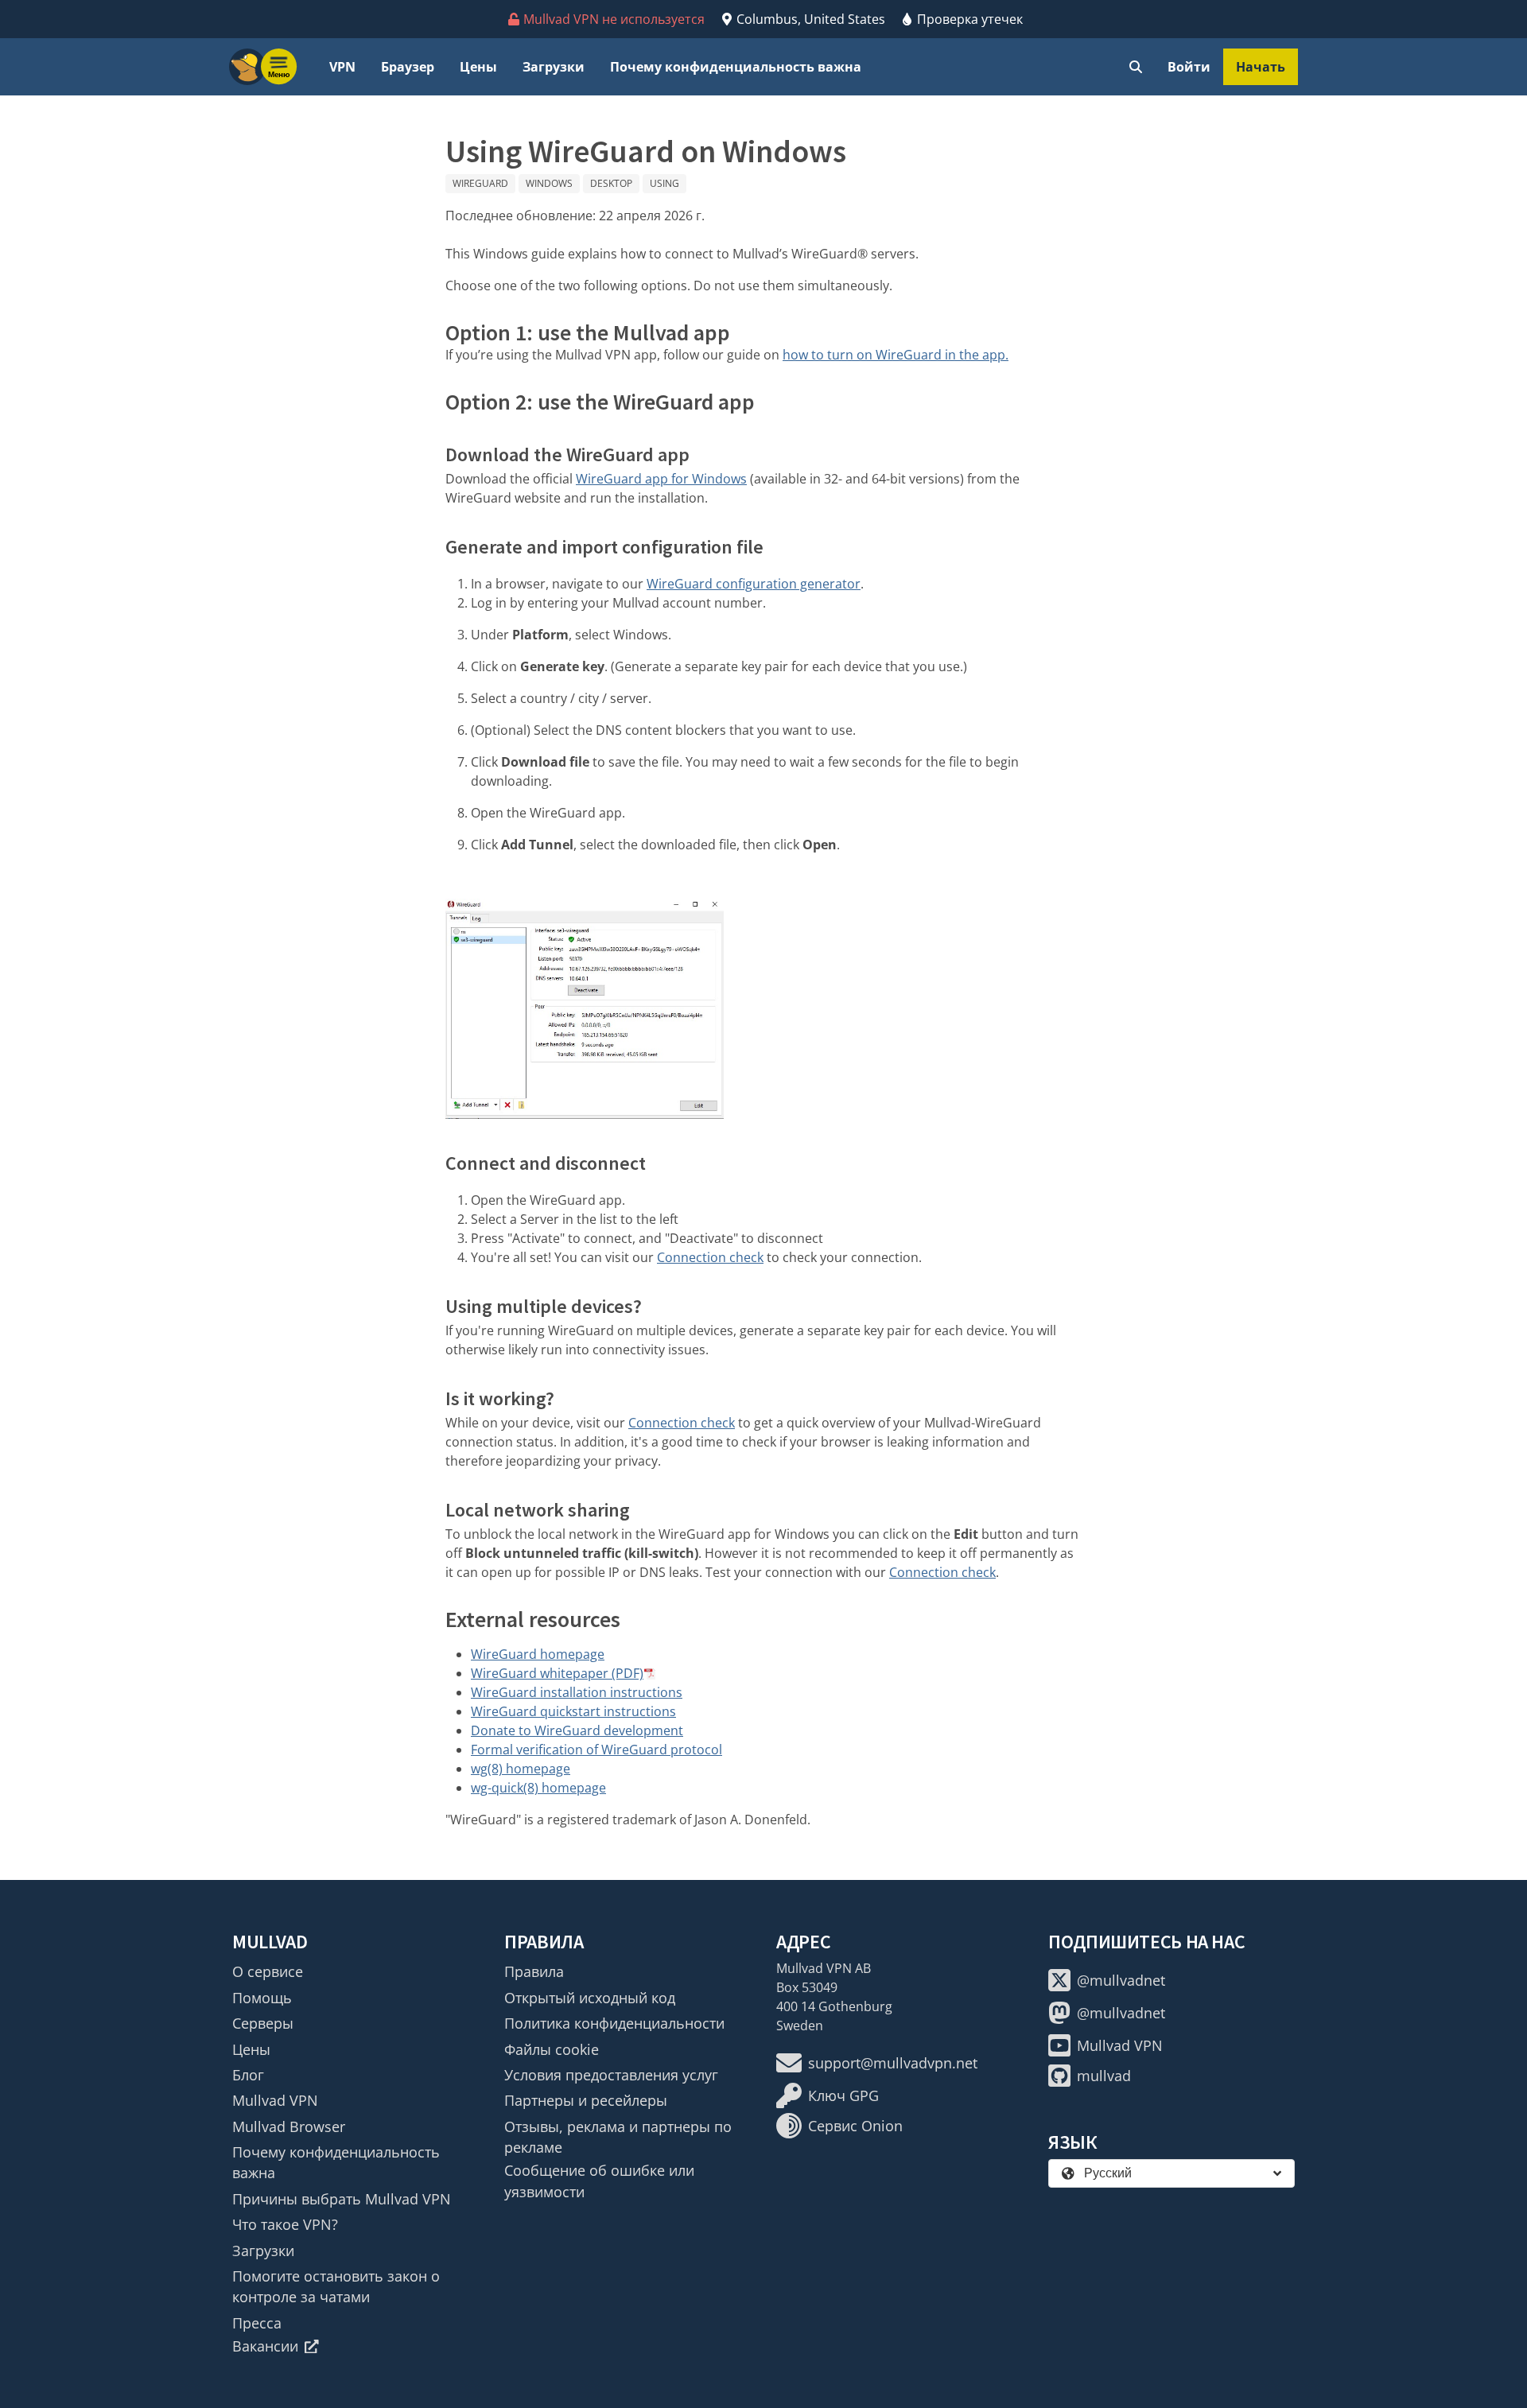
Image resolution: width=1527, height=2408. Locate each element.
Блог (248, 2075)
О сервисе (268, 1971)
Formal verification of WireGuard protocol (596, 1750)
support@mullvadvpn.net (893, 2063)
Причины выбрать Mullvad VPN (342, 2199)
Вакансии (265, 2346)
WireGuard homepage (538, 1654)
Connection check (710, 1257)
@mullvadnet (1121, 1980)
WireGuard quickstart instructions (573, 1711)
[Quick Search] (1136, 67)
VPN (342, 67)
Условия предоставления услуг (611, 2075)
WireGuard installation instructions (577, 1692)
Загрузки (554, 67)
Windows (549, 183)
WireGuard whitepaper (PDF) (557, 1673)
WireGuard (480, 183)
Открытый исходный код (590, 1998)
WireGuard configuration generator (754, 584)
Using (664, 183)
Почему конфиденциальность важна (736, 67)
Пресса (257, 2323)
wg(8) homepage (521, 1769)
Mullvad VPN (275, 2100)
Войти (1189, 67)
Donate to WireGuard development (577, 1730)
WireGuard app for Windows (661, 479)
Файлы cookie (552, 2049)
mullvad (1104, 2076)
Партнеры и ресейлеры (586, 2100)
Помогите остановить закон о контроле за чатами (336, 2286)
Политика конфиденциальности (614, 2023)
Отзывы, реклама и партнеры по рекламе (618, 2137)
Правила (534, 1971)
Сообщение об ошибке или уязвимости (599, 2181)
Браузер (408, 67)
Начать (1261, 67)
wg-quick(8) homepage (538, 1788)
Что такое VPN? (285, 2224)
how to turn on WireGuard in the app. (896, 355)
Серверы (263, 2023)
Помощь (262, 1998)
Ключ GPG (843, 2095)
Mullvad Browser (289, 2126)
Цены (478, 67)
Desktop (611, 183)
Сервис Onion (855, 2126)
